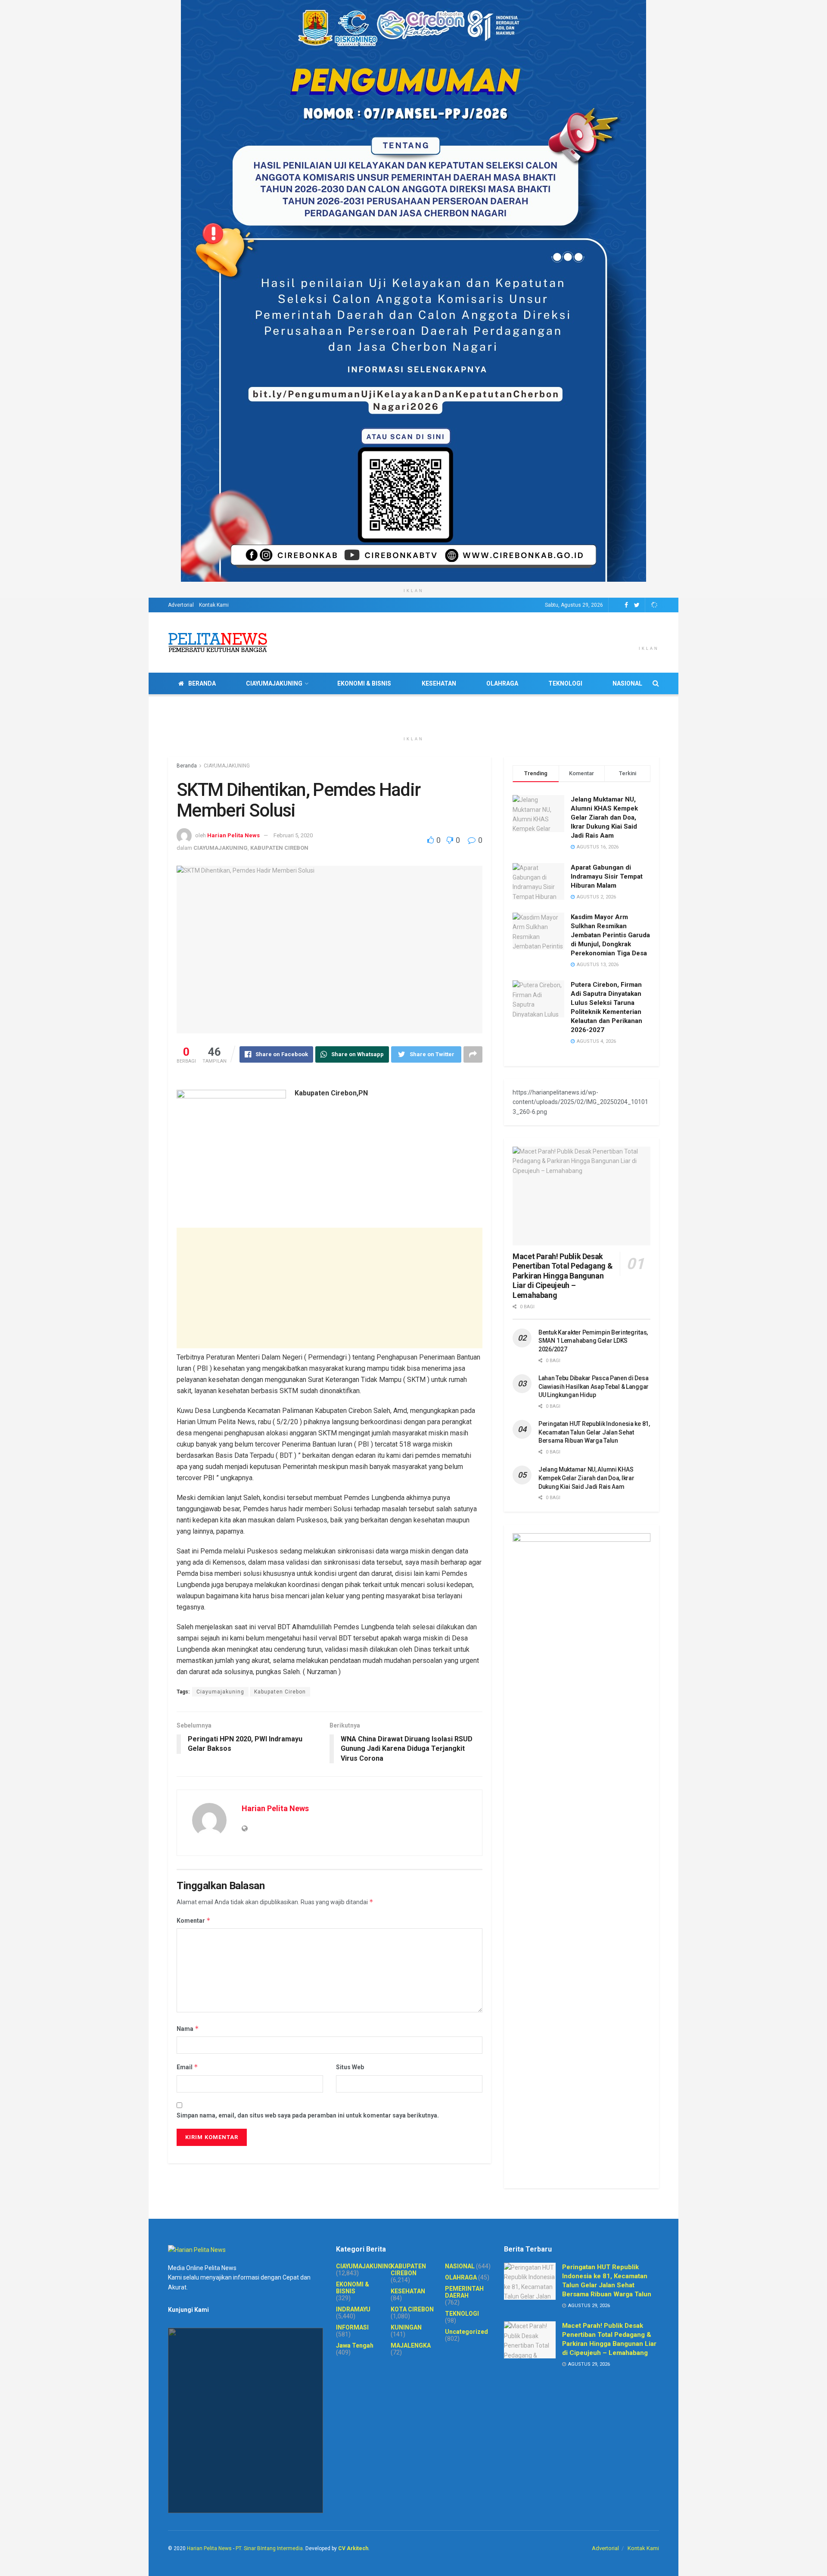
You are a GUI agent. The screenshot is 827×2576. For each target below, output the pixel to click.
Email (187, 2067)
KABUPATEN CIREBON (279, 848)
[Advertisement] (330, 1288)
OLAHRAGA (502, 683)
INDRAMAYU (353, 2309)
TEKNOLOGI (565, 683)
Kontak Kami (214, 605)
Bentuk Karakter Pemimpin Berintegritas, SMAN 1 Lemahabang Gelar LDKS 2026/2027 (593, 1341)
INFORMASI (352, 2327)
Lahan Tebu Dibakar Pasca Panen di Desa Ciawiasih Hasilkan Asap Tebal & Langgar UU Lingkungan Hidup (594, 1386)
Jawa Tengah (355, 2345)
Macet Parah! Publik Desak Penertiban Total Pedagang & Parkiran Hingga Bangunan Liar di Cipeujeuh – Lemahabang (563, 1276)
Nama (188, 2029)
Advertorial (181, 605)
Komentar (194, 1920)
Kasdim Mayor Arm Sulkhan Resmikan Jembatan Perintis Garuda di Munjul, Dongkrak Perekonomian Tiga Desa (610, 935)
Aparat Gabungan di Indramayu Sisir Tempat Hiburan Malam (607, 876)
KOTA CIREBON (412, 2309)
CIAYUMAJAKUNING (274, 683)
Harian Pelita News (233, 835)
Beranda (187, 766)
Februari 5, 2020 (293, 835)
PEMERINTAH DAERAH (464, 2292)
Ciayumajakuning (220, 1692)
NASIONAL (627, 683)
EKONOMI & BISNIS (364, 683)
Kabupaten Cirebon (280, 1692)
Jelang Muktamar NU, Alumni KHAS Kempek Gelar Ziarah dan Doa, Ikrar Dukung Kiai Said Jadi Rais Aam (604, 817)
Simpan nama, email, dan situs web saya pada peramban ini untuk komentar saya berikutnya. (308, 2115)
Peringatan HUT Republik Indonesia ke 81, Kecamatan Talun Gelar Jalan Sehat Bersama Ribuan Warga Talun (594, 1432)
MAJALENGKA (411, 2345)
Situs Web (350, 2067)
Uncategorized (466, 2332)
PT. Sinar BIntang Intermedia (269, 2548)
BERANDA (202, 683)
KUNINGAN (406, 2327)
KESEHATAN (439, 683)
